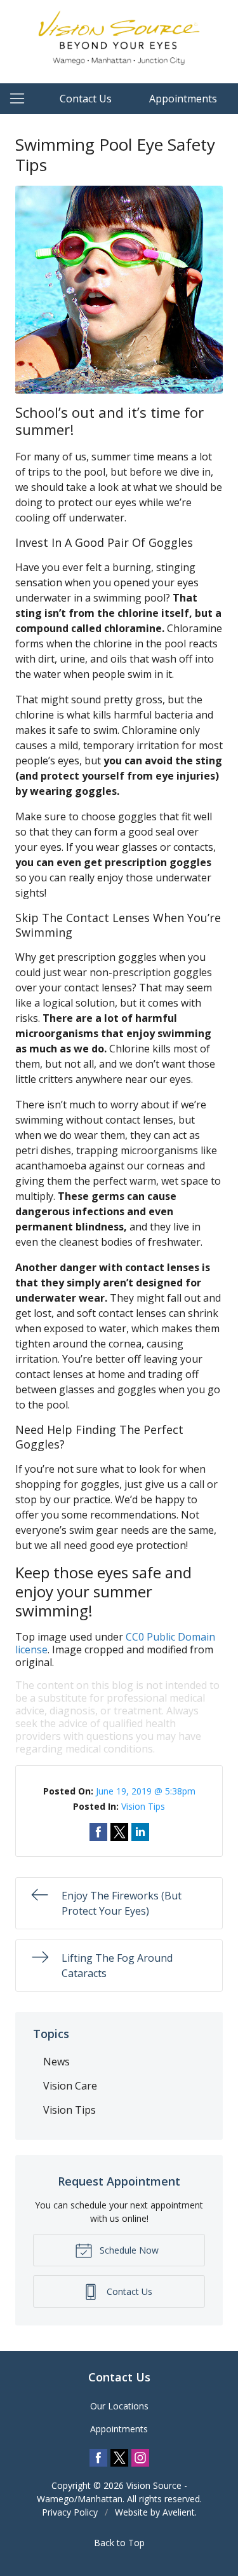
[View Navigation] (22, 99)
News (56, 2062)
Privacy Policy (70, 2512)
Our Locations (119, 2406)
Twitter (119, 2458)
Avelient (179, 2512)
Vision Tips (143, 1806)
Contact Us (86, 99)
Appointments (183, 99)
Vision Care (70, 2086)
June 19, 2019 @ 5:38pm (146, 1791)
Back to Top (119, 2543)
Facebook (98, 2458)
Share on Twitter (119, 1832)
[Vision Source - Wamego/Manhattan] (119, 40)
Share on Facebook (98, 1832)
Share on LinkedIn (140, 1832)
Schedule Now (128, 2250)
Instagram (140, 2458)
